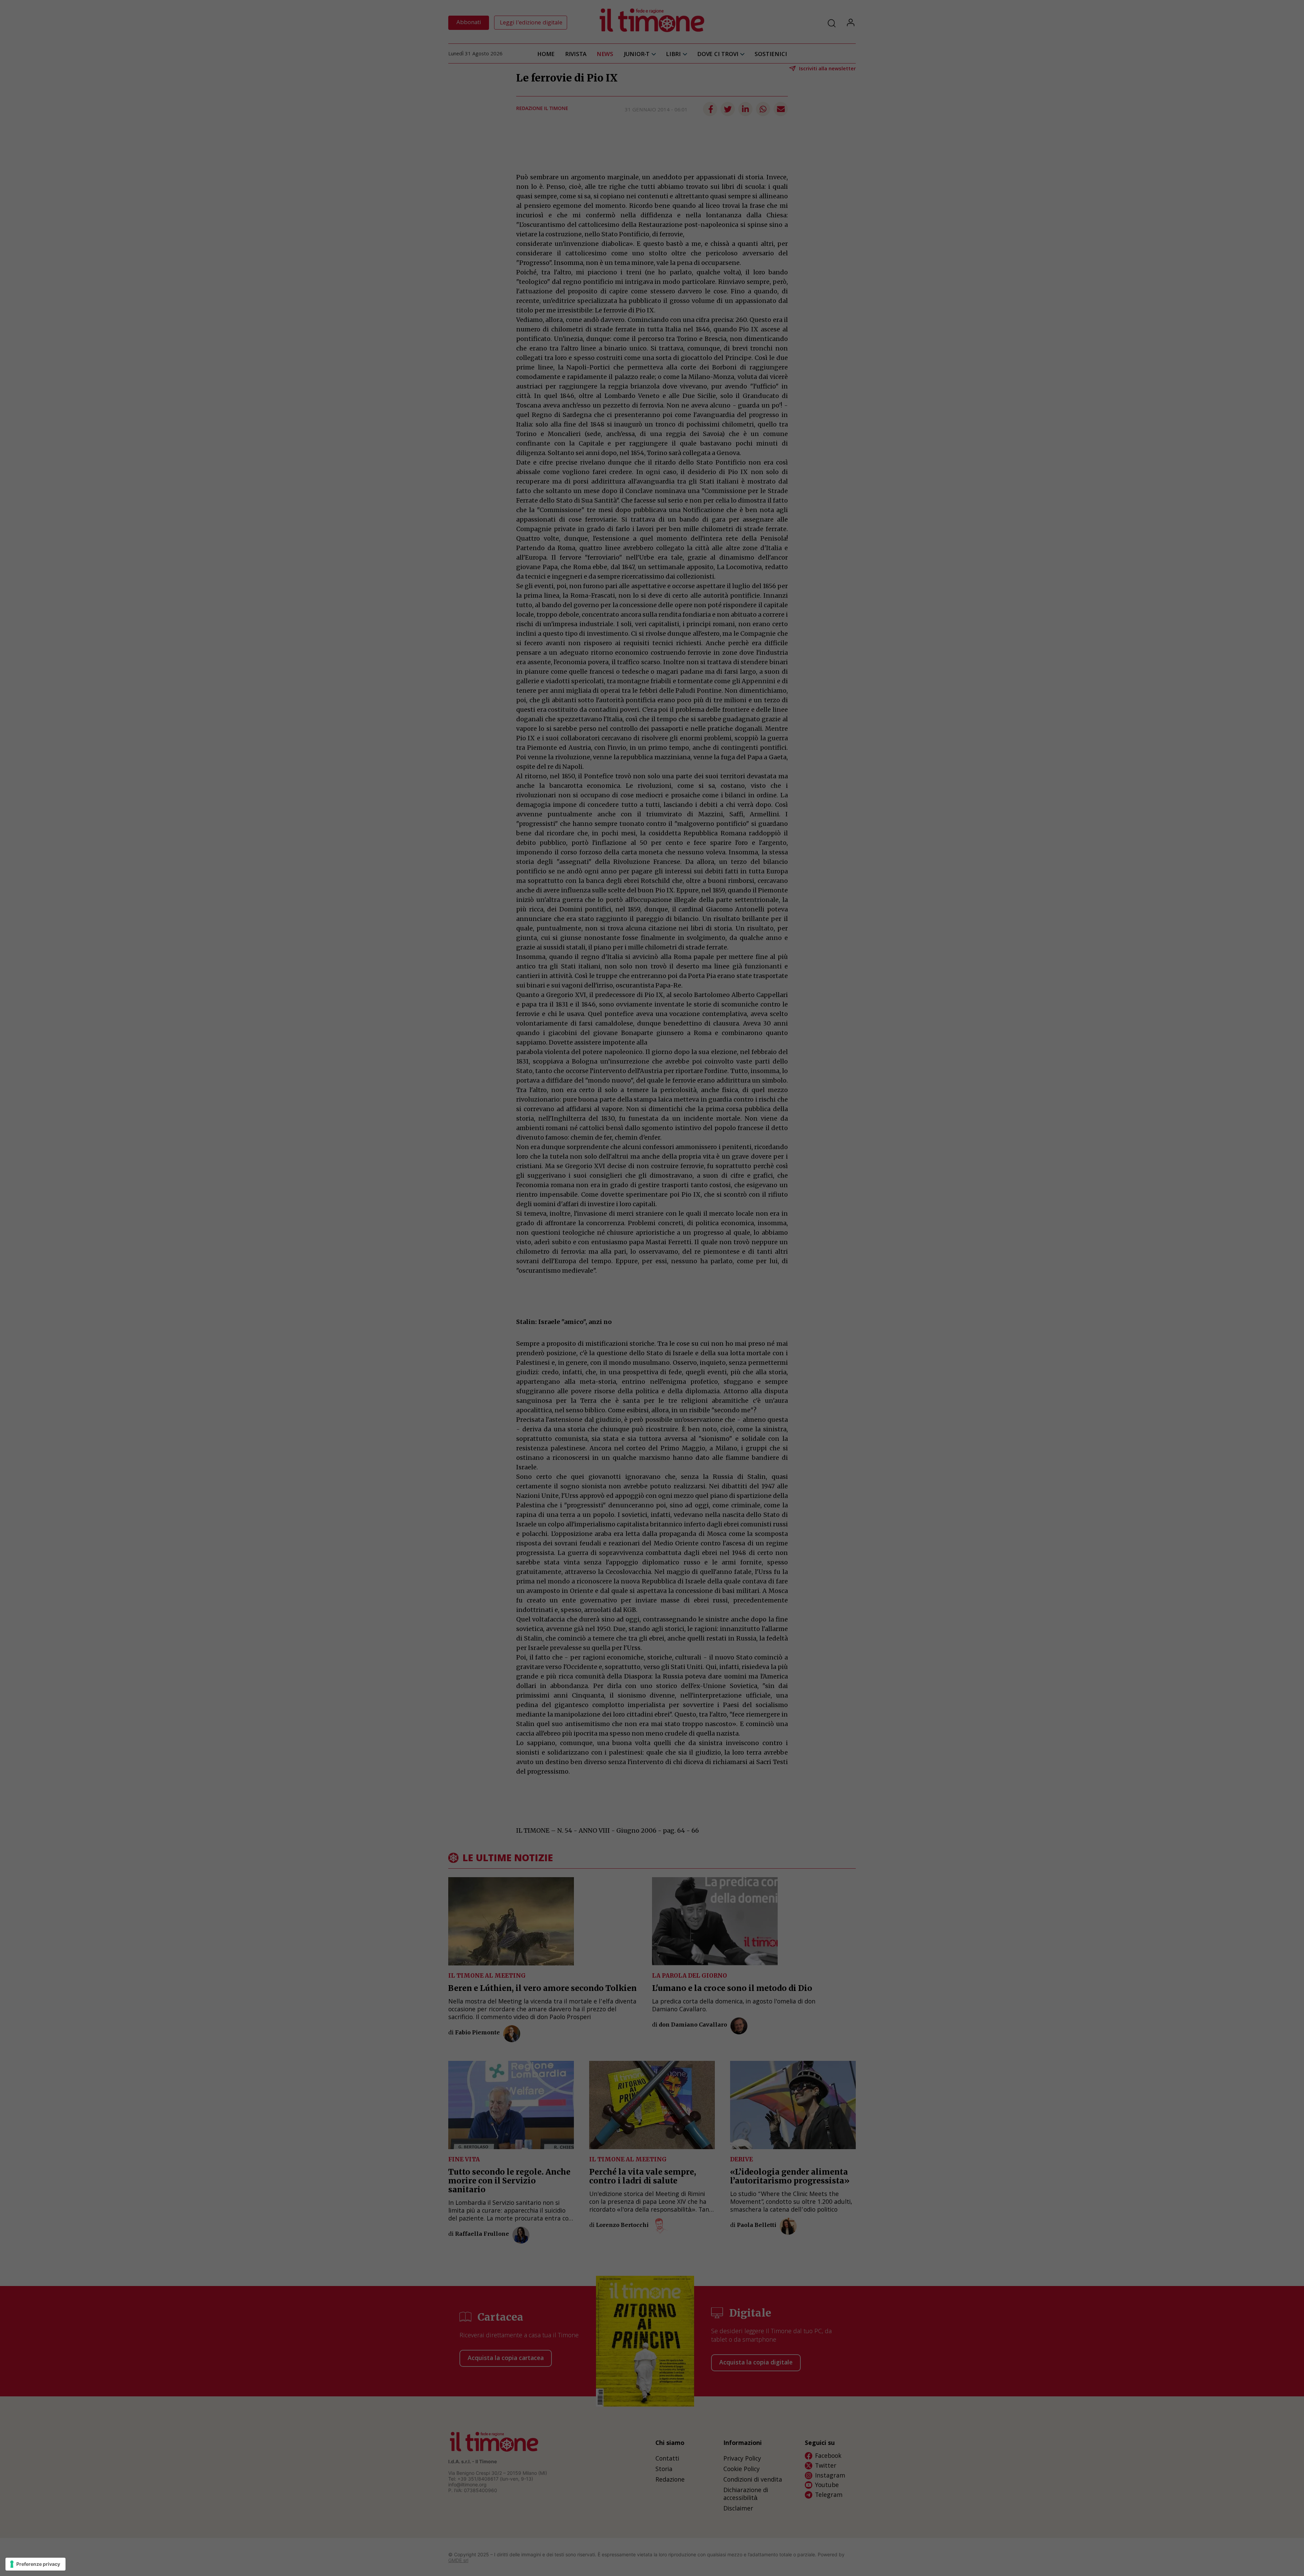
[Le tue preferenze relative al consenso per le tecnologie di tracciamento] (35, 2564)
